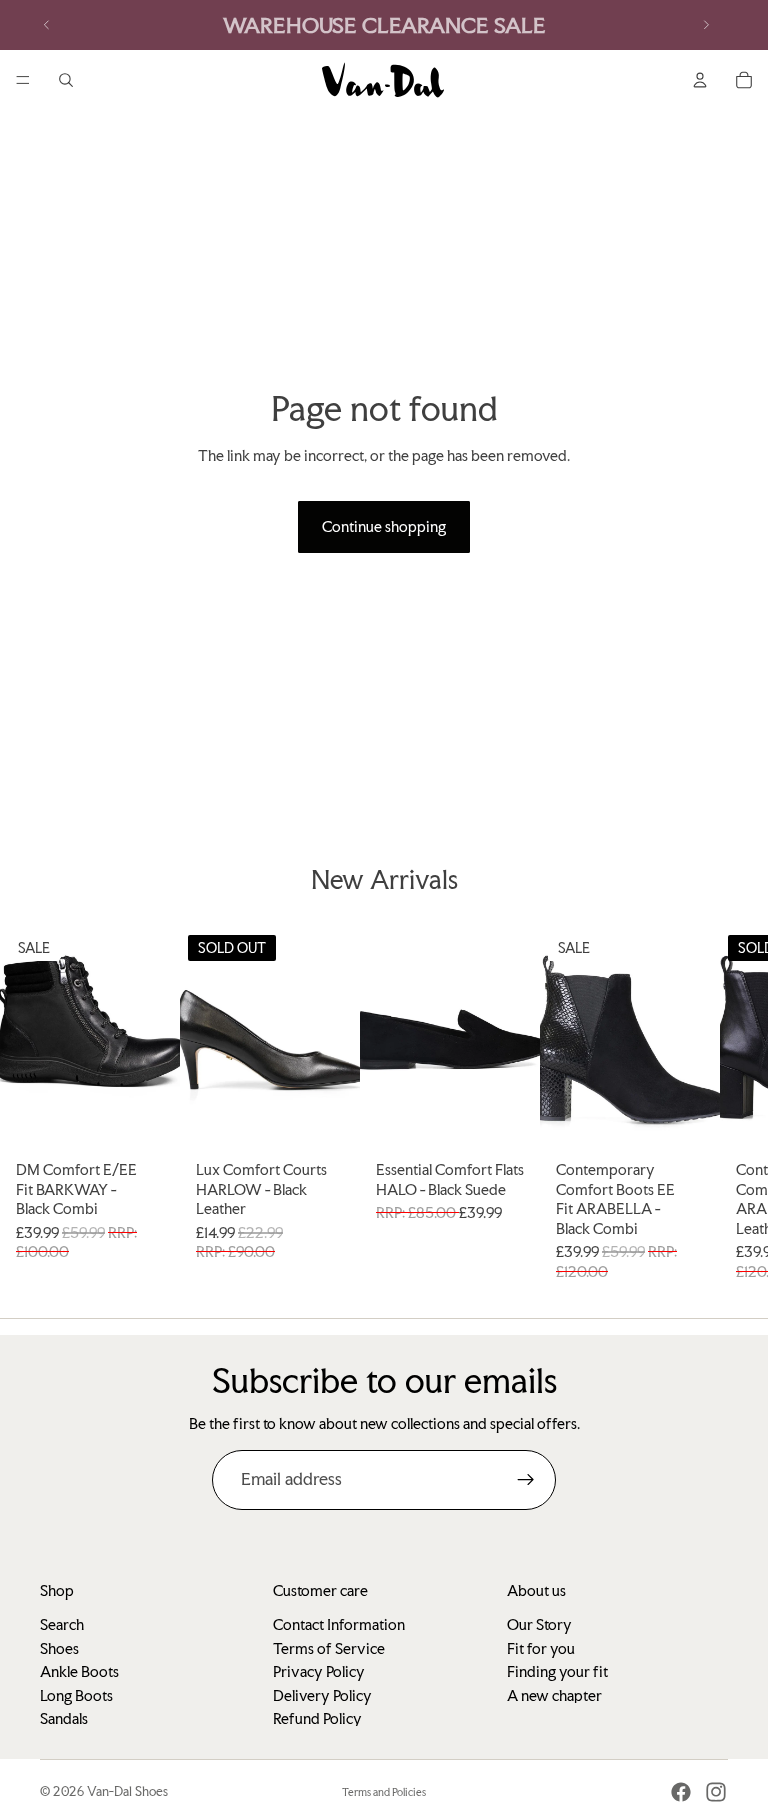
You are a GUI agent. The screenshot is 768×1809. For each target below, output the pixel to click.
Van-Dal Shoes (127, 1791)
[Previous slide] (47, 25)
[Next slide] (706, 25)
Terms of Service (329, 1647)
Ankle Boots (79, 1671)
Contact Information (339, 1624)
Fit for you (541, 1647)
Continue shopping (384, 526)
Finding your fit (557, 1671)
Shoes (59, 1647)
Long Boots (76, 1694)
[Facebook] (681, 1792)
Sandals (64, 1717)
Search (62, 1624)
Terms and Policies (384, 1792)
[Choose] (149, 1121)
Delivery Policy (322, 1694)
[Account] (700, 80)
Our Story (539, 1624)
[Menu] (23, 80)
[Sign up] (526, 1480)
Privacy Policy (319, 1671)
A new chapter (554, 1694)
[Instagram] (716, 1792)
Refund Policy (317, 1717)
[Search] (66, 80)
